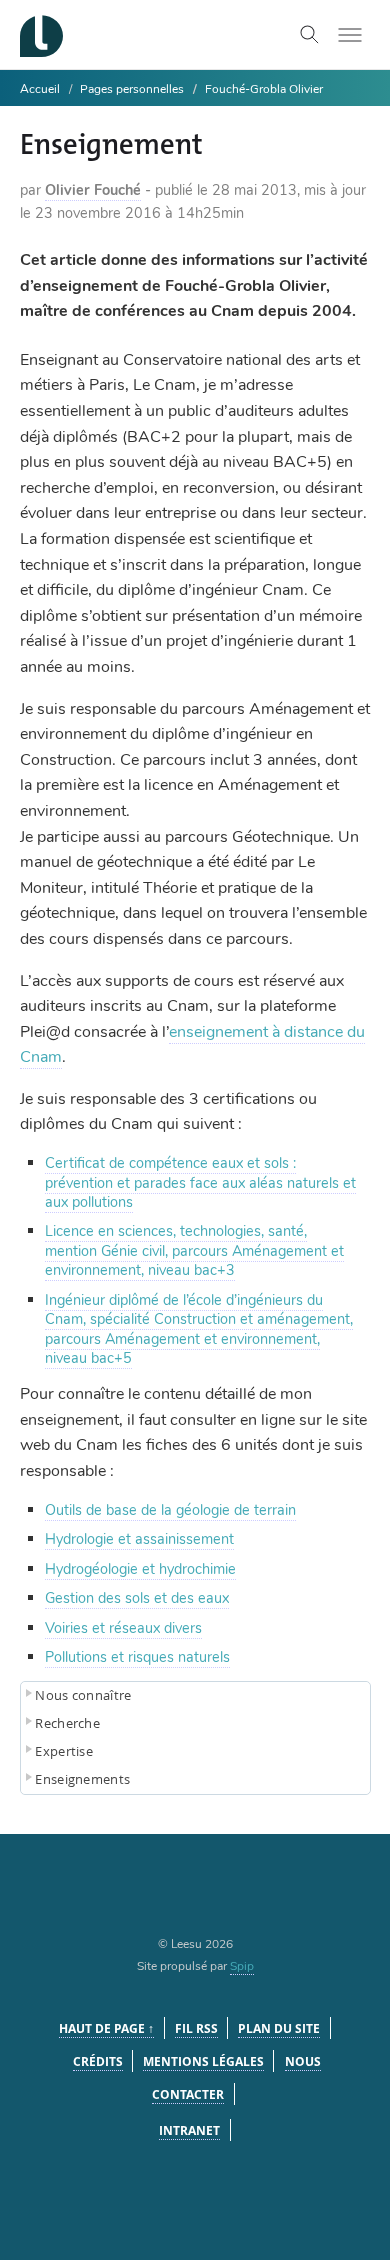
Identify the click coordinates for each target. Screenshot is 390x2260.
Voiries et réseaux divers (123, 1628)
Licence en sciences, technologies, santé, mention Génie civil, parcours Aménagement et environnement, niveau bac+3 (194, 1250)
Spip (242, 1966)
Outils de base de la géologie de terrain (170, 1510)
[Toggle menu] (350, 35)
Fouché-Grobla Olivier (264, 89)
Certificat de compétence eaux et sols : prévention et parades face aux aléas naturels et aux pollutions (200, 1182)
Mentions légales (203, 2061)
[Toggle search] (310, 35)
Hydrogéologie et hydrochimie (140, 1569)
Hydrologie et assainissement (139, 1539)
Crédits (98, 2061)
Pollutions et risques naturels (137, 1657)
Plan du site (279, 2028)
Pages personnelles (132, 89)
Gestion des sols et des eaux (137, 1598)
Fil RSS (196, 2028)
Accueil (40, 89)
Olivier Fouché (93, 190)
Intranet (189, 2130)
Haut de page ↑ (106, 2028)
